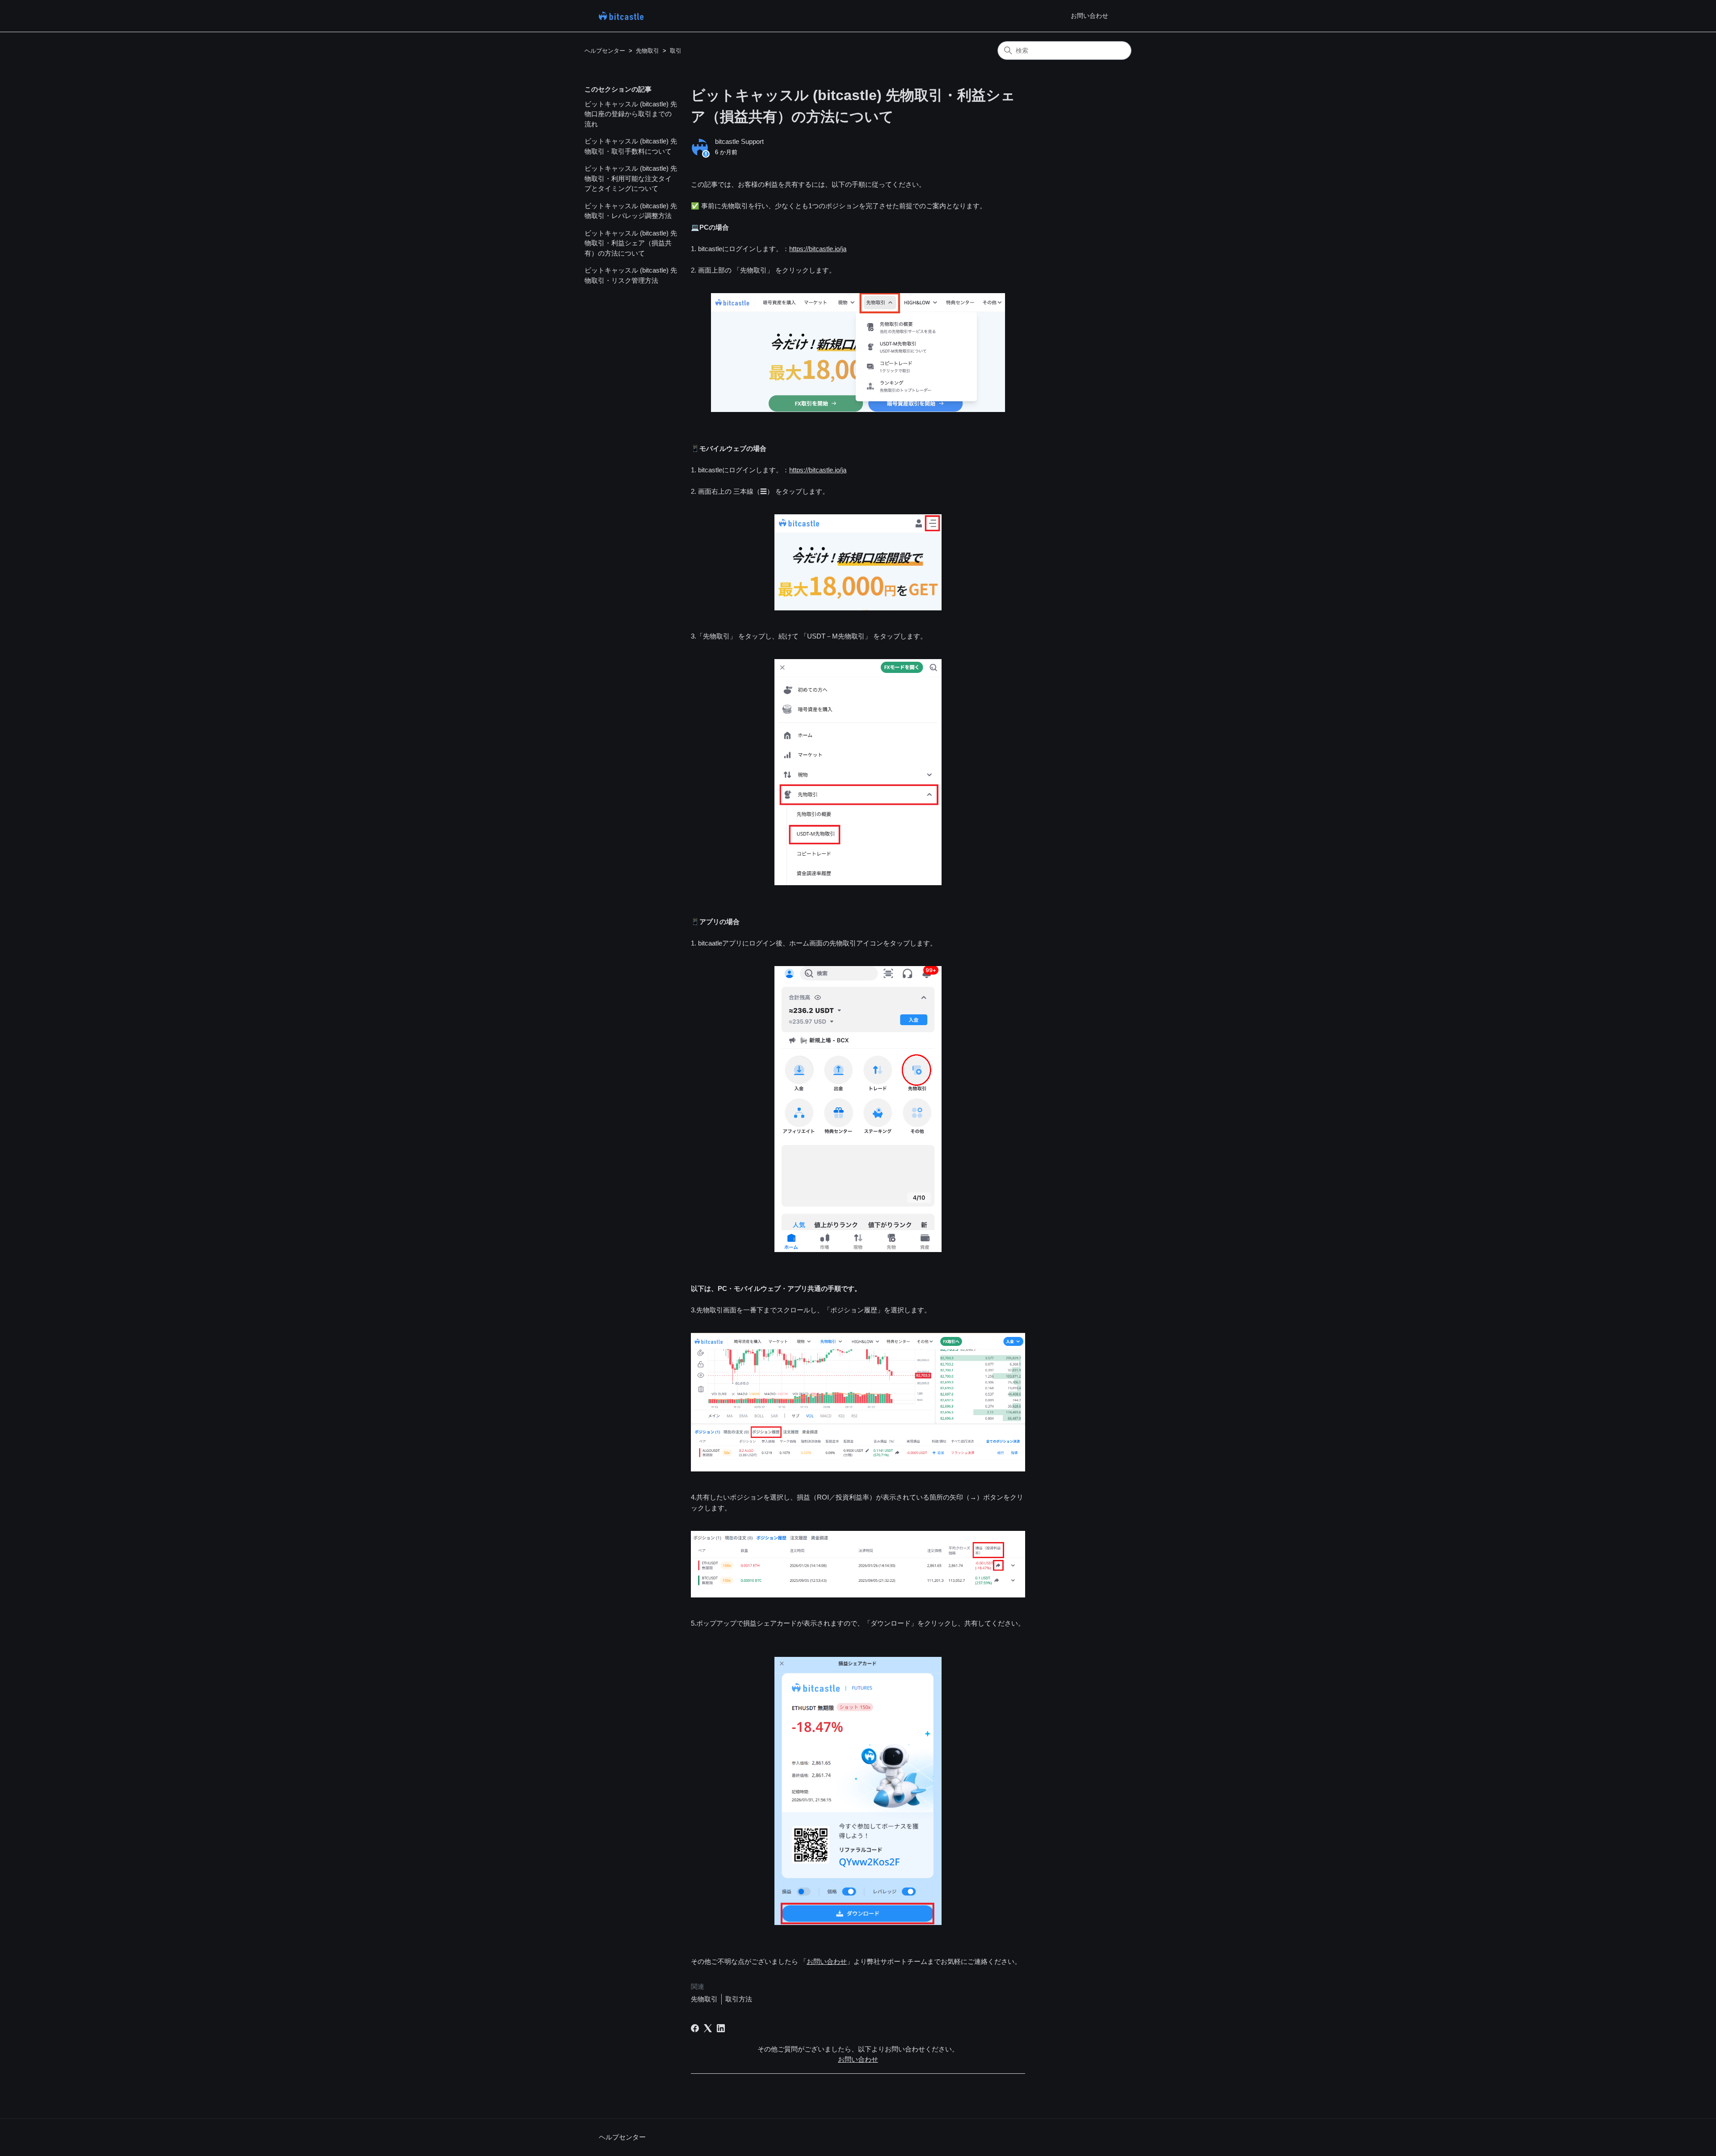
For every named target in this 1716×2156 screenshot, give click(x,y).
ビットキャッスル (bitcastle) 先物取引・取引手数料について (631, 146)
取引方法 (739, 1999)
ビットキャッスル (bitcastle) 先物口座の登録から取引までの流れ (631, 114)
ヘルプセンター (605, 51)
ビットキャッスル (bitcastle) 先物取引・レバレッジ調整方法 (631, 211)
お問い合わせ (1089, 16)
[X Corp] (708, 2028)
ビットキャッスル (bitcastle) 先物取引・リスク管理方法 (631, 275)
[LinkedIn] (721, 2028)
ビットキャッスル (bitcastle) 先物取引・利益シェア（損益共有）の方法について (631, 243)
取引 (676, 51)
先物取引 (648, 51)
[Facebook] (695, 2028)
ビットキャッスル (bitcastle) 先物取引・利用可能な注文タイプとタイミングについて (631, 178)
